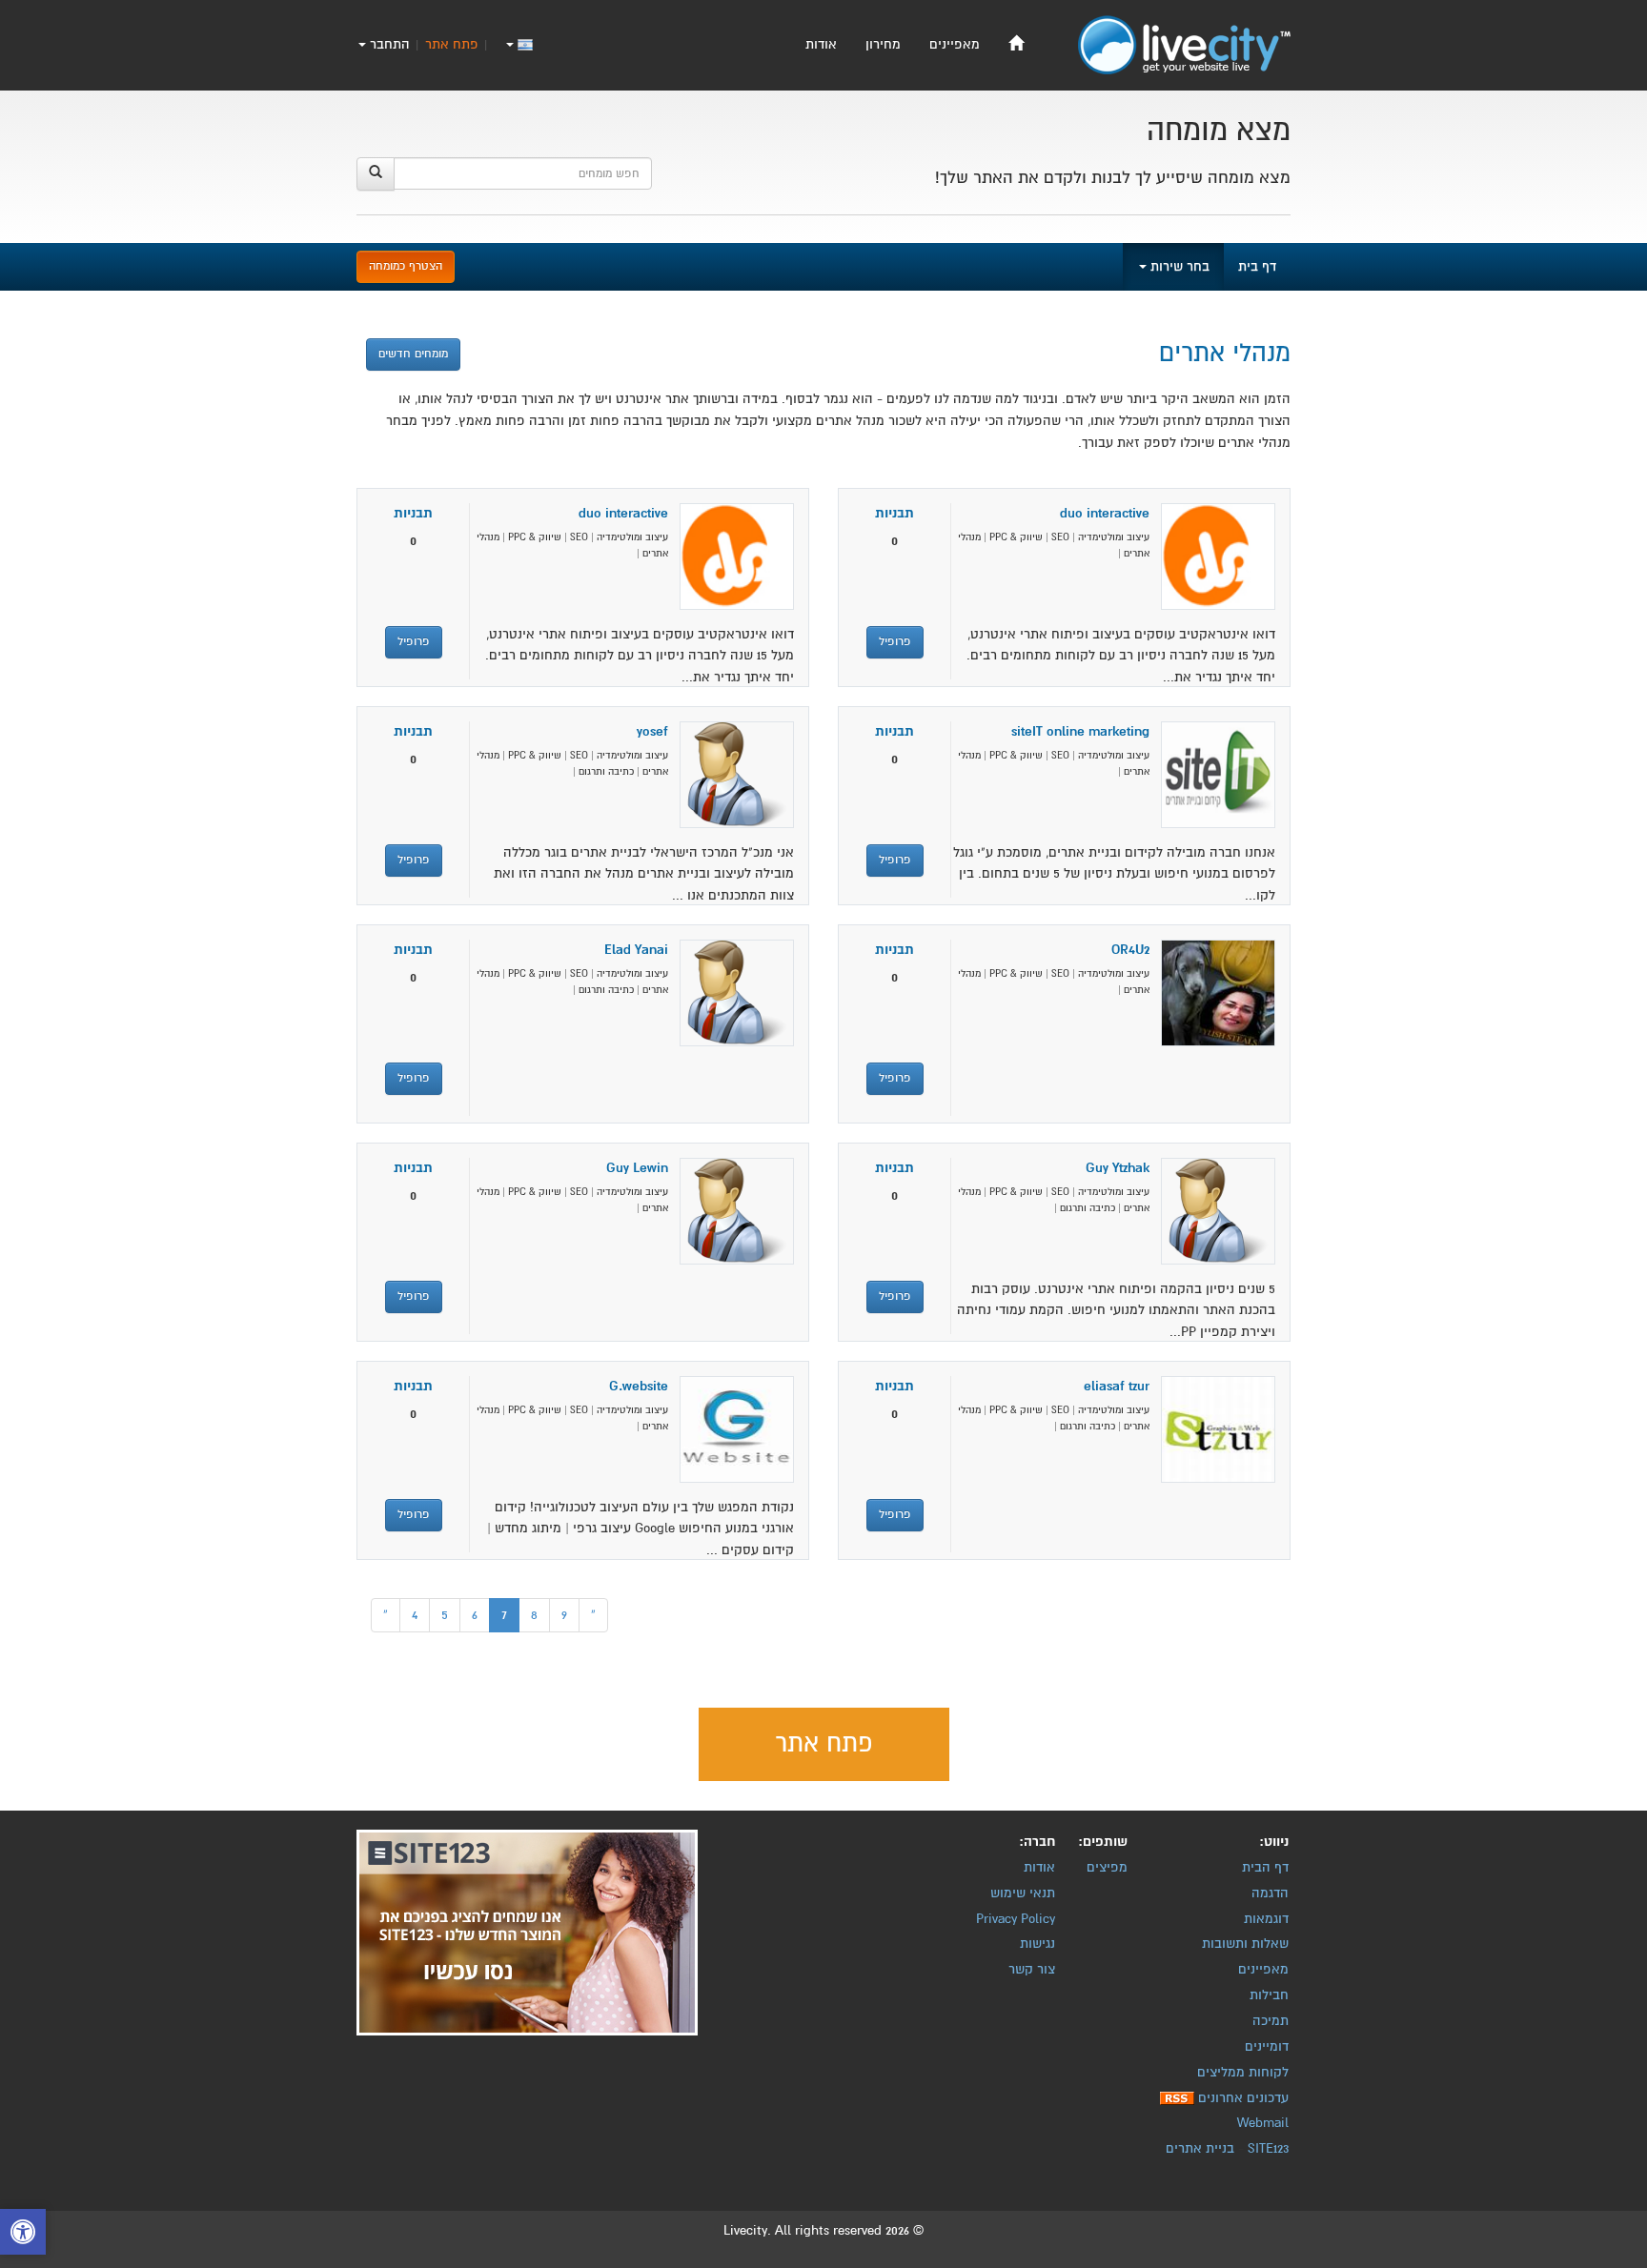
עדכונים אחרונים (1243, 2098)
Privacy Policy (1016, 1919)
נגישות (1037, 1944)
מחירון (883, 44)
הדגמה (1270, 1893)
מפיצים (1107, 1867)
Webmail (1263, 2123)
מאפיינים (955, 44)
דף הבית (1265, 1867)
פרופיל (895, 642)
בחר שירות (1178, 266)
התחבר (388, 44)
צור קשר (1032, 1969)
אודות (821, 44)
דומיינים (1267, 2046)
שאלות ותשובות (1245, 1944)
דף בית (1257, 266)
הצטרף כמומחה (406, 266)
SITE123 (1268, 2148)
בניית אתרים (1200, 2148)
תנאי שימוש (1023, 1893)
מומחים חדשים (413, 354)
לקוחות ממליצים (1243, 2072)
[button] (23, 2234)
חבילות (1269, 1995)
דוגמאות (1266, 1919)
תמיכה (1271, 2021)
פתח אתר (452, 44)
